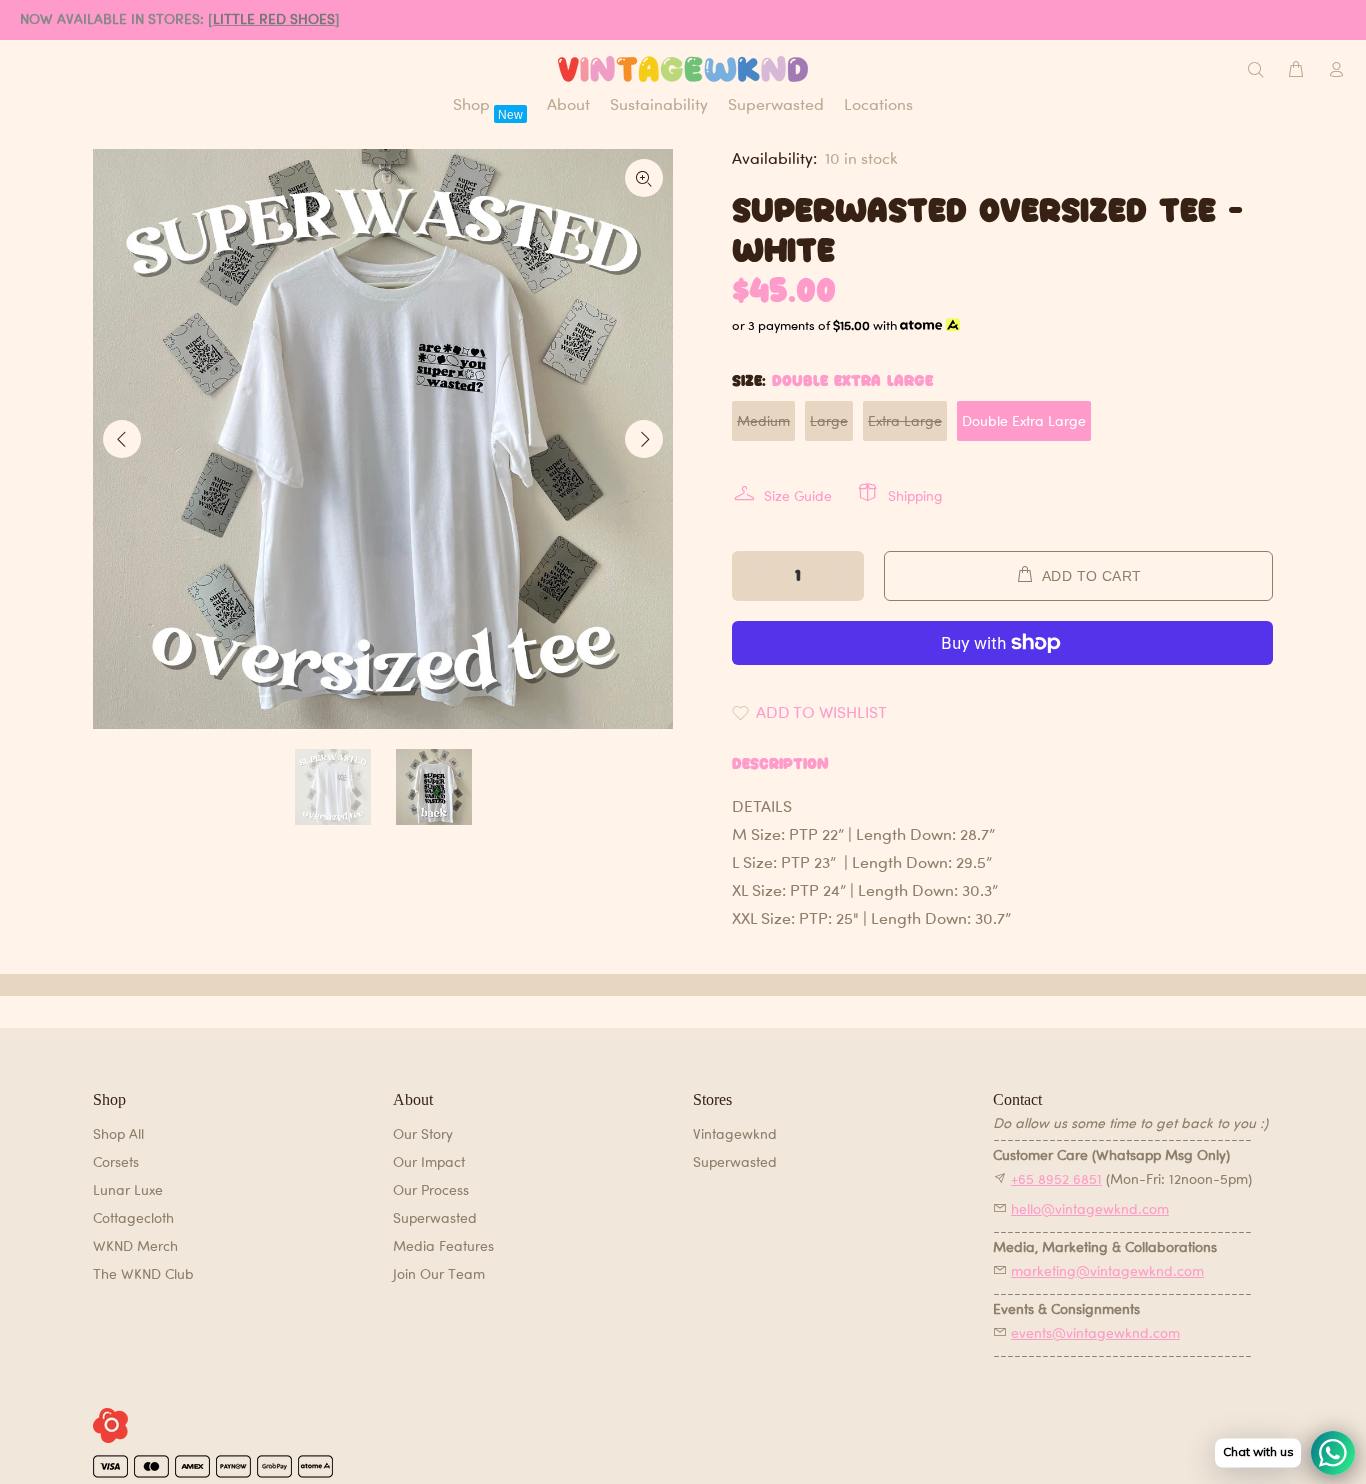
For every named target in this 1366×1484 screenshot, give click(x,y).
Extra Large (905, 420)
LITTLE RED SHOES (274, 18)
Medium (763, 420)
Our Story (423, 1133)
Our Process (431, 1189)
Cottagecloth (133, 1217)
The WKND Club (143, 1273)
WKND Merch (135, 1245)
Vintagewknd (735, 1133)
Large (829, 420)
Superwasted (435, 1217)
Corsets (116, 1161)
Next (644, 439)
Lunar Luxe (128, 1189)
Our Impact (429, 1161)
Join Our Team (439, 1273)
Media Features (443, 1245)
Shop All (118, 1133)
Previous (122, 439)
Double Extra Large (1024, 420)
